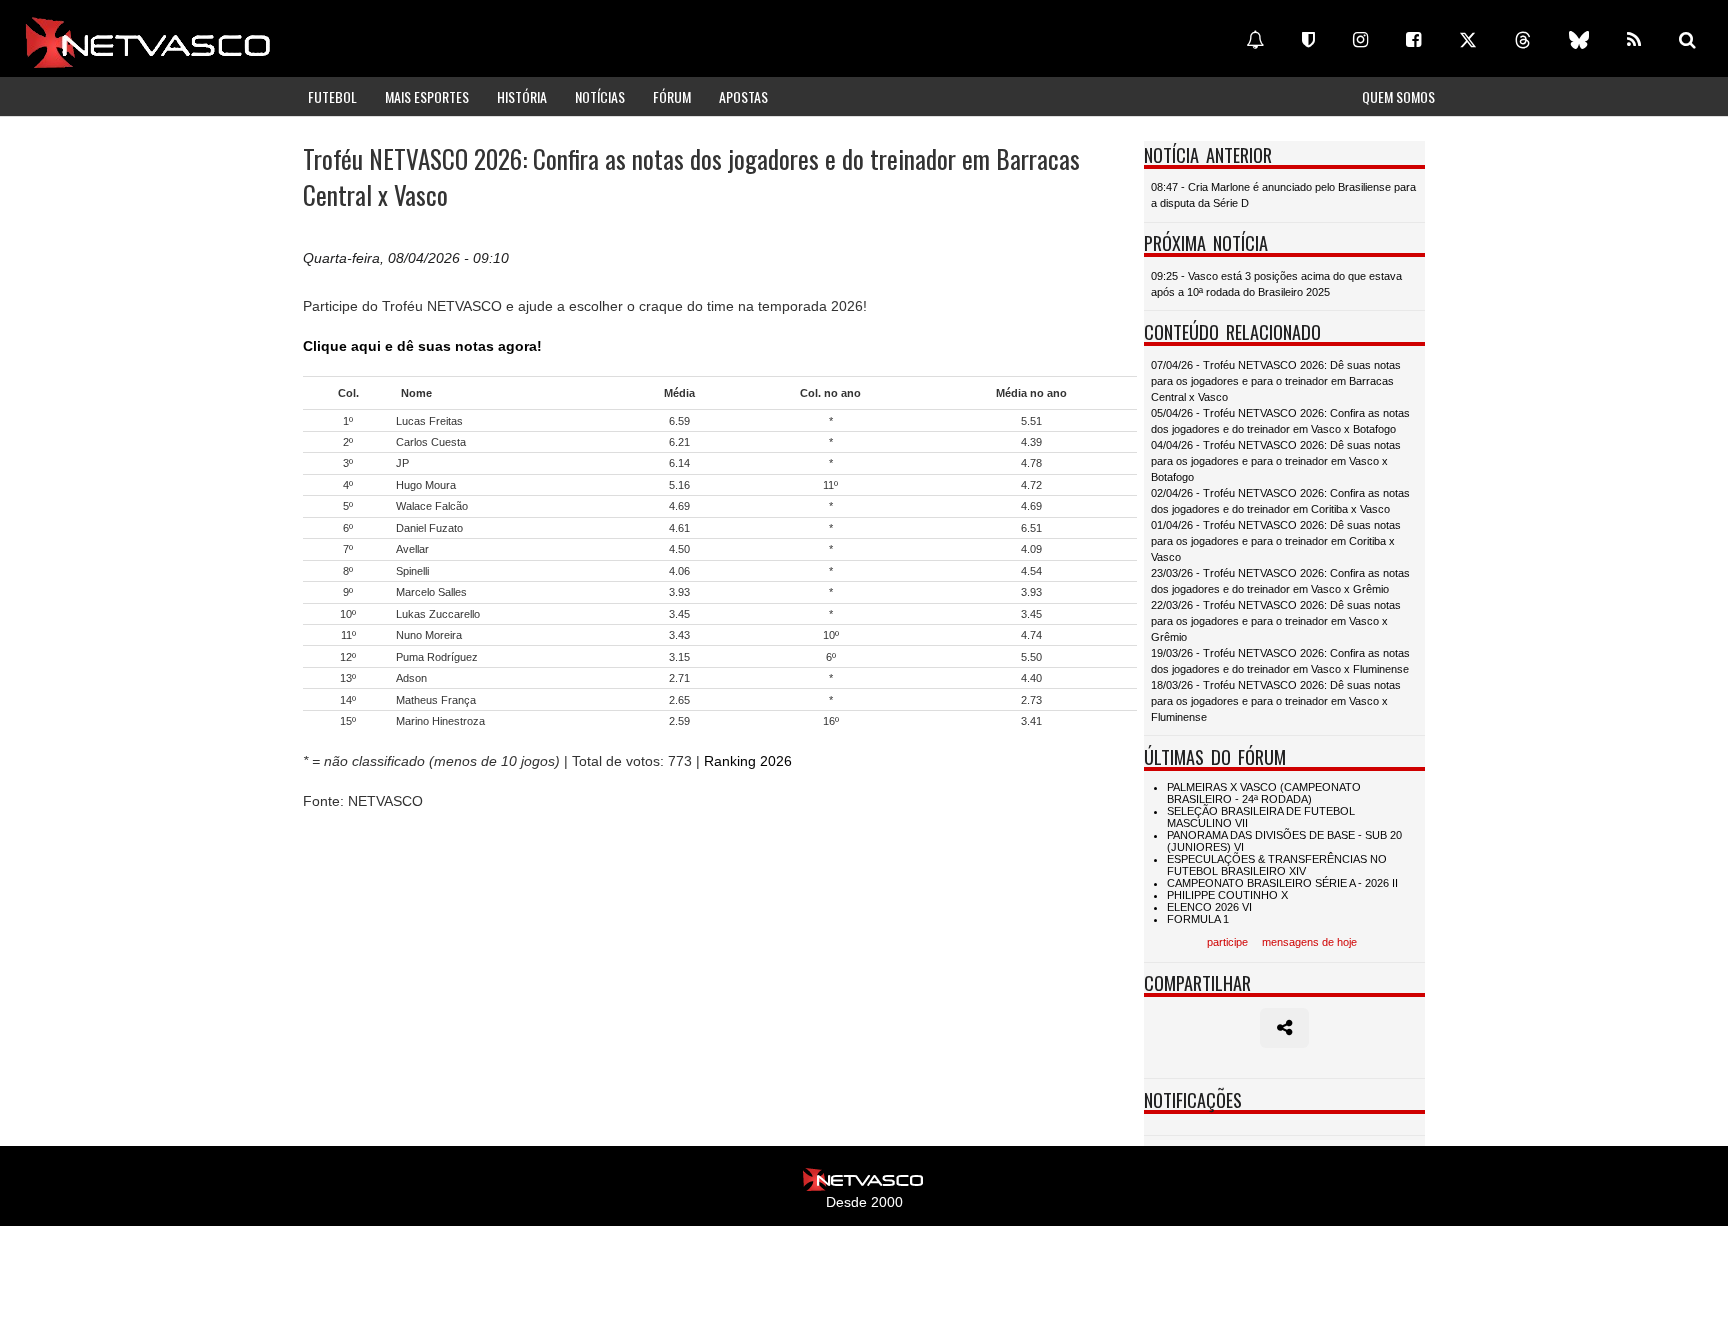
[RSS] (1634, 40)
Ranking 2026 (748, 761)
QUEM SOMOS (1398, 96)
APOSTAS (743, 96)
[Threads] (1523, 40)
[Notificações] (1255, 40)
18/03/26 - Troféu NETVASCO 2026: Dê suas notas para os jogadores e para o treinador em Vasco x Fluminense (1276, 701)
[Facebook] (1413, 40)
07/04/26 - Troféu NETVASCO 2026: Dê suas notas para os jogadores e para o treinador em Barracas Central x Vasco (1276, 381)
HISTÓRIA (522, 96)
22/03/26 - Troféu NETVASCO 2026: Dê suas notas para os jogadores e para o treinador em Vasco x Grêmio (1276, 621)
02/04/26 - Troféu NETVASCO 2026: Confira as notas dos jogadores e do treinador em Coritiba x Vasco (1280, 501)
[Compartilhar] (1284, 1028)
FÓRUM (672, 96)
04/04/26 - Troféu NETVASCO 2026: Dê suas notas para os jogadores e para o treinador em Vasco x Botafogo (1276, 461)
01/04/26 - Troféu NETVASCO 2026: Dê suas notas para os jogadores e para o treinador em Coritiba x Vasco (1276, 541)
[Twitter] (1468, 40)
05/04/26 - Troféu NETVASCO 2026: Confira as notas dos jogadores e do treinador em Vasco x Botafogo (1280, 421)
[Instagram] (1360, 40)
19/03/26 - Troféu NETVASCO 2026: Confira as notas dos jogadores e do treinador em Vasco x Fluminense (1280, 661)
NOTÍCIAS (600, 96)
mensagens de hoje (1309, 942)
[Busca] (1687, 40)
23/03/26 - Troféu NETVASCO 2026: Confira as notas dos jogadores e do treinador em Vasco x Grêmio (1280, 581)
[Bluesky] (1579, 40)
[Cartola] (1308, 40)
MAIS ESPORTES (427, 96)
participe (1227, 942)
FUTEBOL (332, 96)
